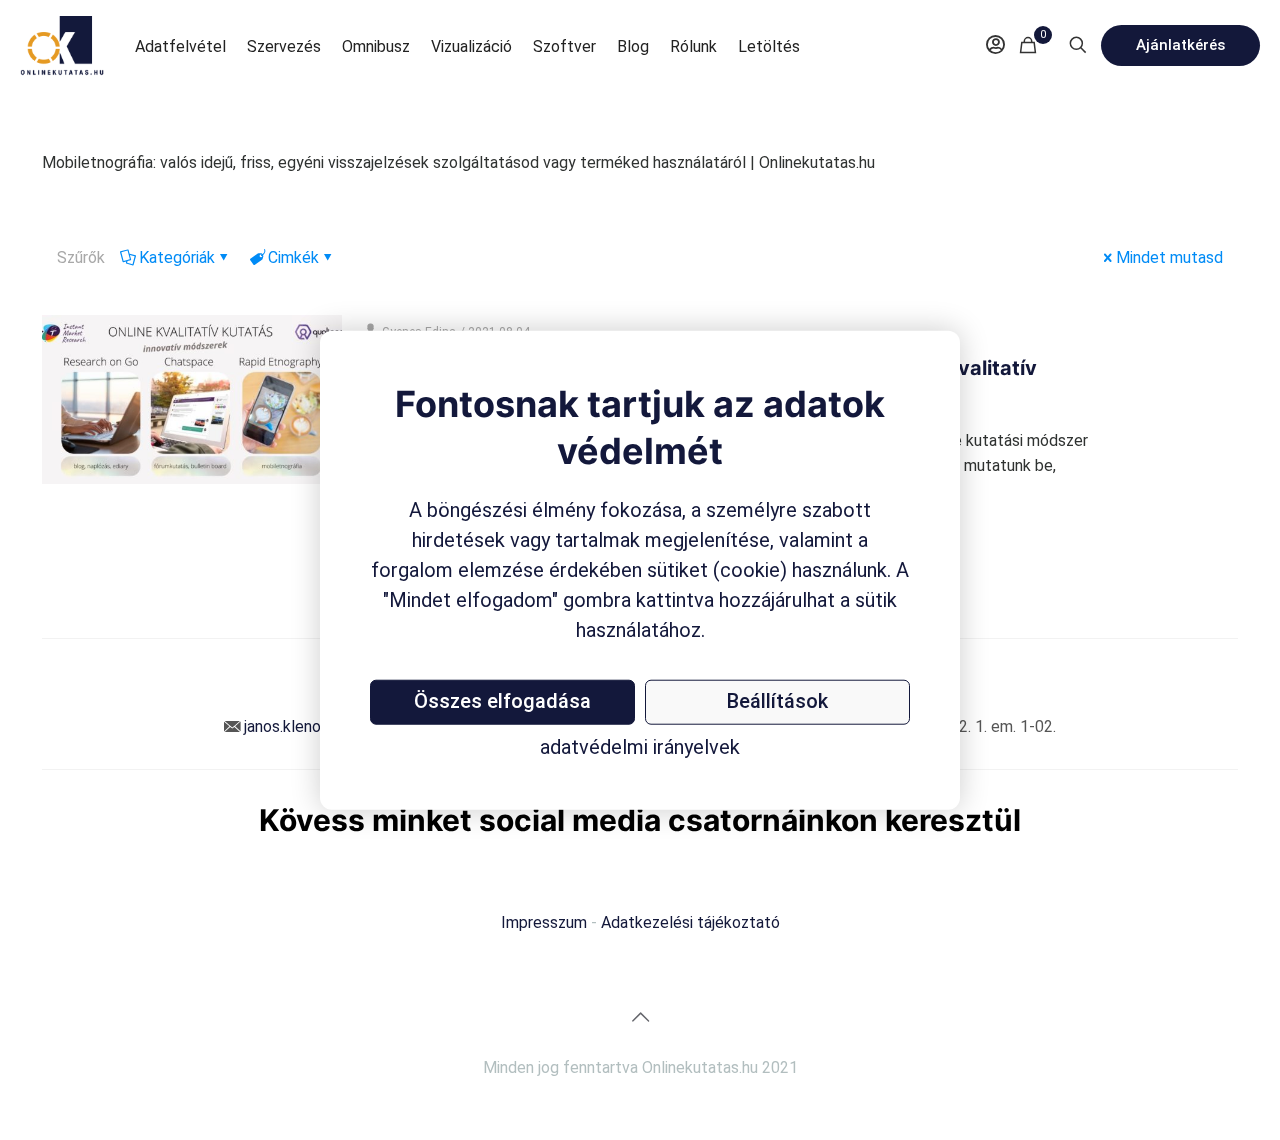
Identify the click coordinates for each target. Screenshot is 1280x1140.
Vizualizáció (471, 46)
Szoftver (564, 46)
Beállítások (777, 700)
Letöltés (769, 46)
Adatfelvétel (180, 46)
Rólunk (693, 46)
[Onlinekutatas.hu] (62, 45)
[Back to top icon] (640, 1017)
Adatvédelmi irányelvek (640, 746)
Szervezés (284, 46)
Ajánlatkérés (1180, 45)
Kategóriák (177, 257)
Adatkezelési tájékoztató (690, 922)
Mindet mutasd (1169, 257)
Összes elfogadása (502, 700)
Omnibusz (376, 46)
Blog (633, 46)
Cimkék (293, 257)
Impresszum (544, 922)
